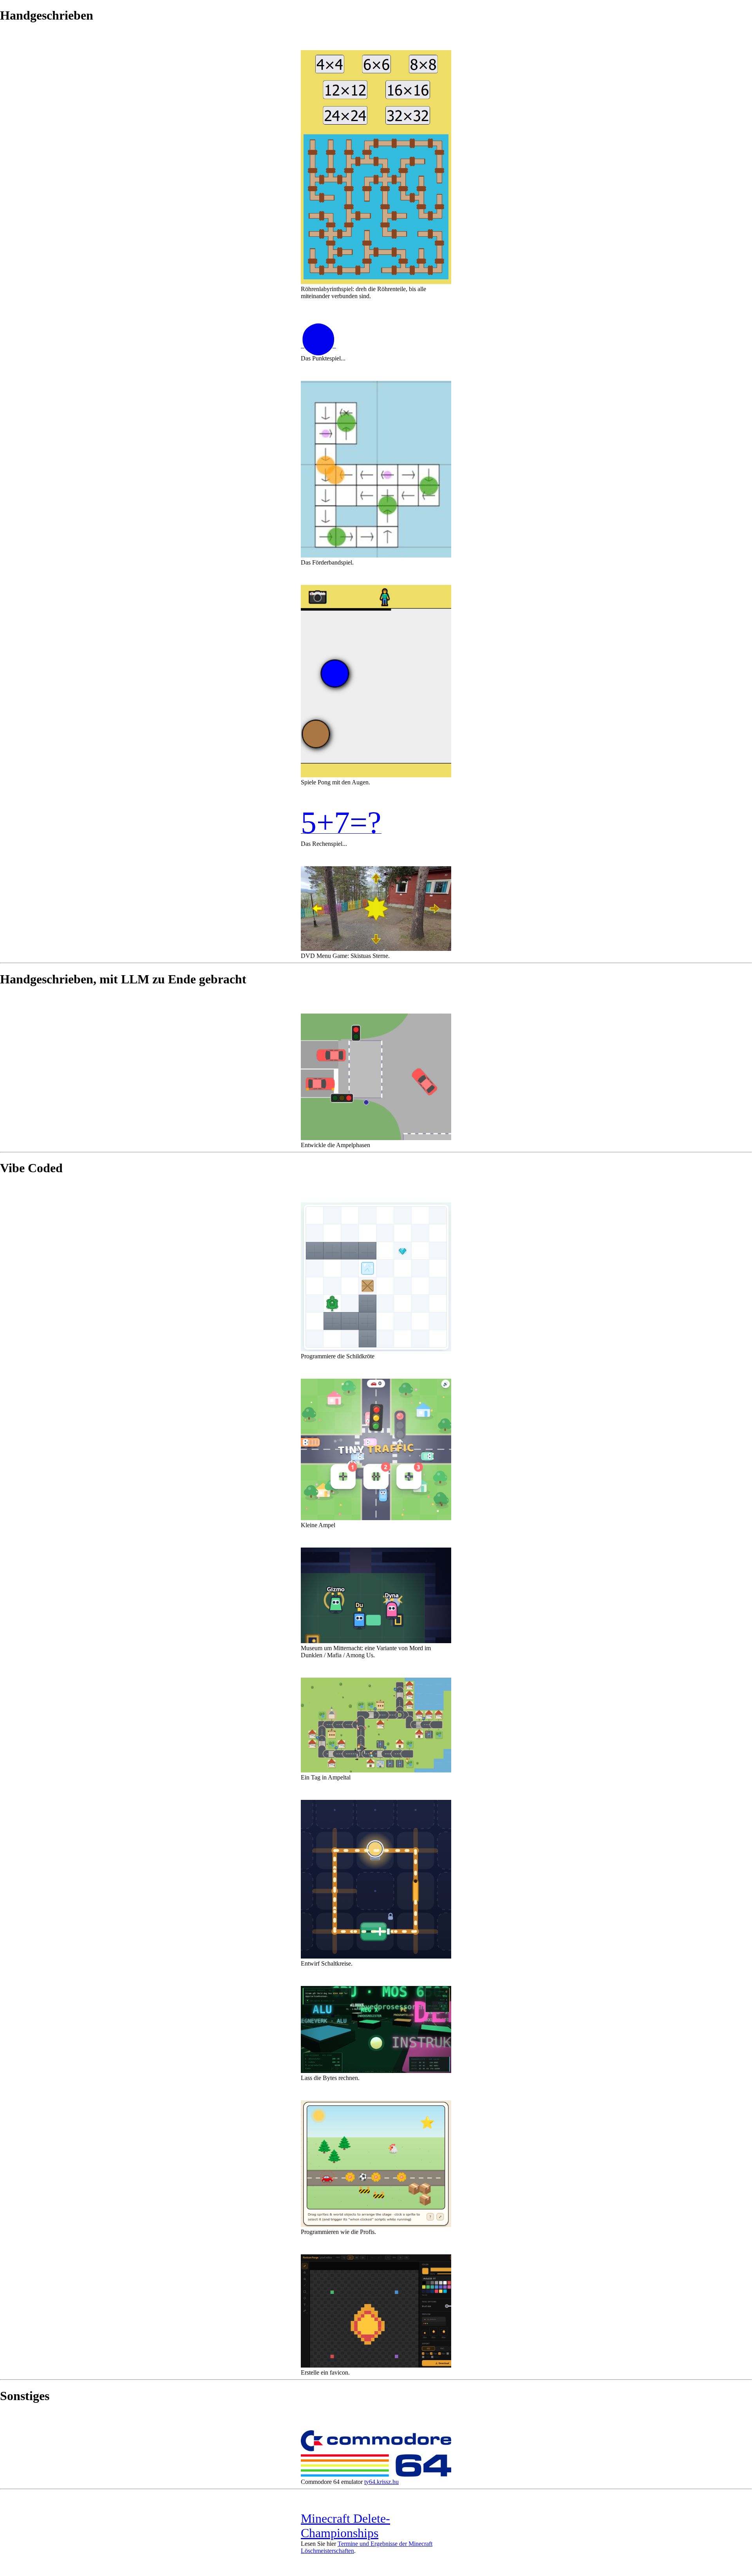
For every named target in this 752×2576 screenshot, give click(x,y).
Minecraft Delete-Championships (345, 2526)
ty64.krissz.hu (381, 2482)
